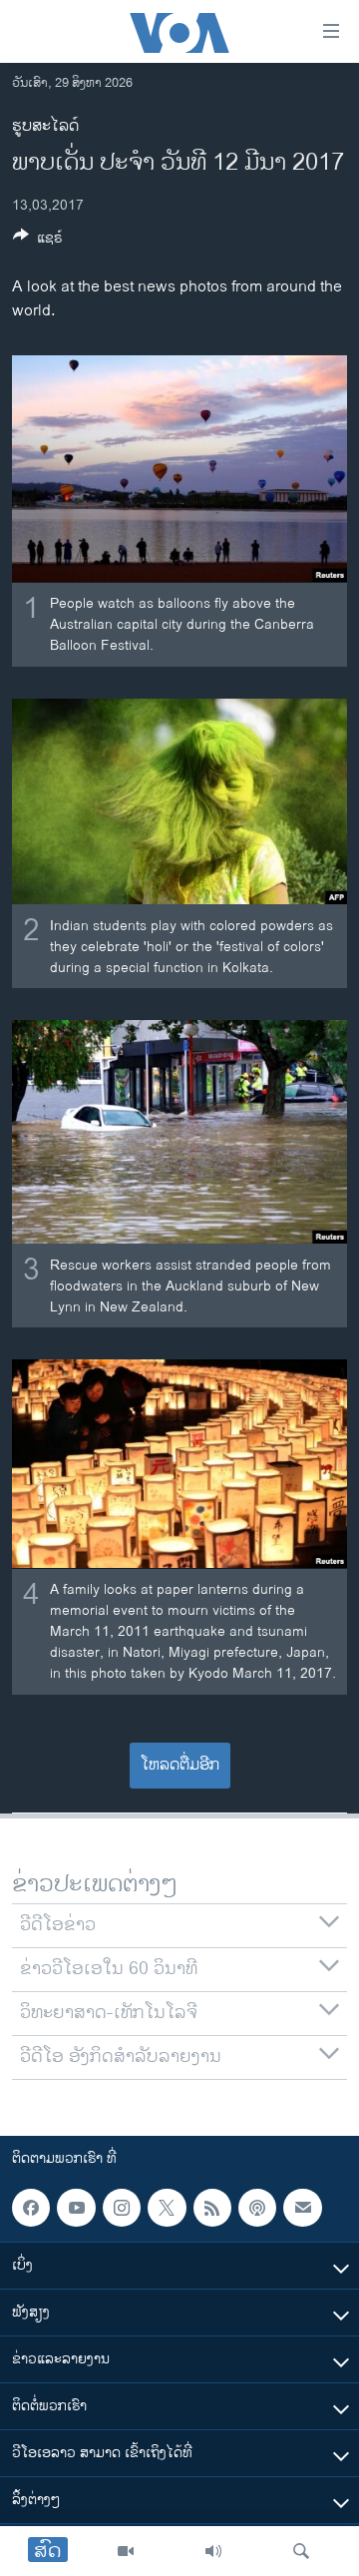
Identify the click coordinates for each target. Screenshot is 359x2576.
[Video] (126, 2551)
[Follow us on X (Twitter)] (167, 2208)
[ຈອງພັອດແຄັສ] (302, 2208)
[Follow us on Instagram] (122, 2208)
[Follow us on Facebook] (31, 2208)
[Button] (38, 241)
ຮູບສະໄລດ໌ (45, 126)
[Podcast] (257, 2208)
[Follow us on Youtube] (76, 2208)
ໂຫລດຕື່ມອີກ (180, 1765)
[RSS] (212, 2208)
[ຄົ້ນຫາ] (301, 2551)
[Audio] (213, 2551)
